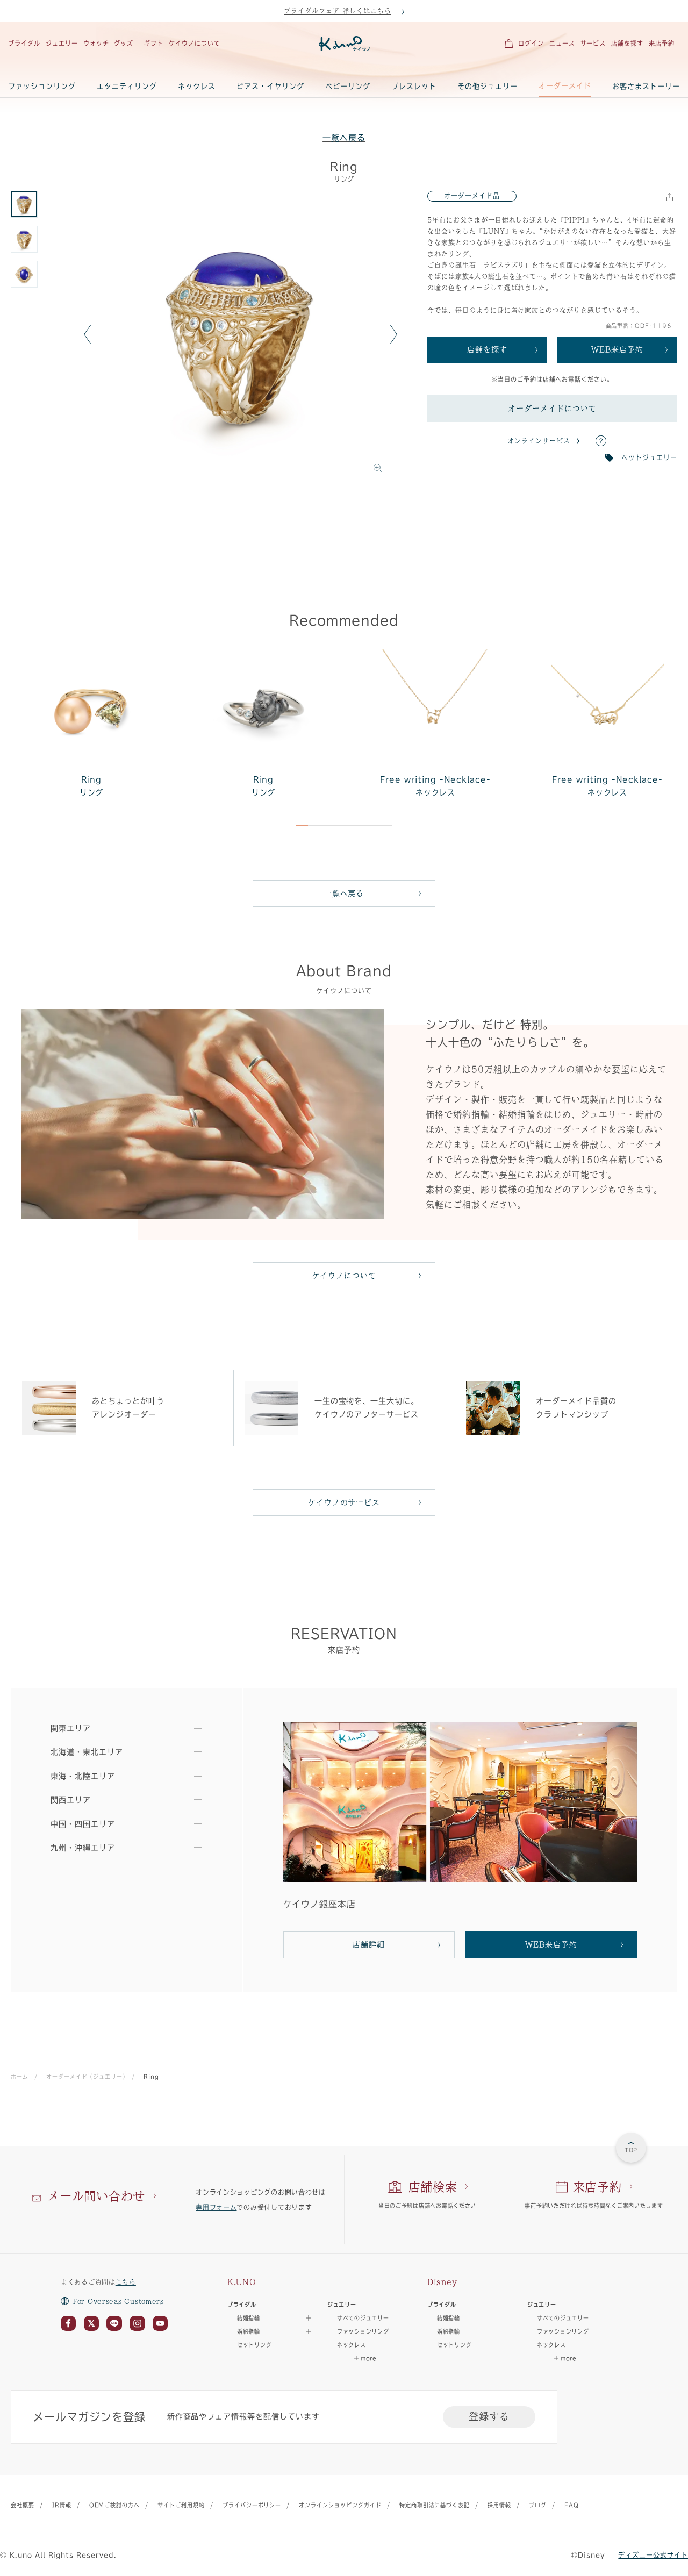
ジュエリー (62, 43)
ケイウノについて (195, 43)
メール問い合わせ (96, 2196)
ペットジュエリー (649, 457)
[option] (241, 335)
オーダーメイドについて (552, 409)
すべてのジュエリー (363, 2318)
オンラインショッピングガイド (340, 2505)
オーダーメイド (565, 86)
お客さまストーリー (646, 86)
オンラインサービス (539, 441)
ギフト (154, 43)
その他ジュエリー (488, 86)
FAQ (572, 2505)
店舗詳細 (369, 1944)
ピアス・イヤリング (270, 86)
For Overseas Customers (119, 2301)
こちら (126, 2282)
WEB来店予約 (617, 349)
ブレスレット (414, 86)
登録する (489, 2416)
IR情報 (62, 2505)
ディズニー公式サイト (653, 2555)
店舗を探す (627, 43)
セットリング (254, 2345)
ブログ (538, 2505)
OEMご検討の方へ (115, 2505)
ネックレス (197, 86)
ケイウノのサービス (344, 1502)
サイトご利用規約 (181, 2505)
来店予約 (662, 43)
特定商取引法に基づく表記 (435, 2505)
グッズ (124, 43)
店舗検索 (433, 2187)
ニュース (562, 43)
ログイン (531, 43)
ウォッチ (96, 43)
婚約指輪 (449, 2331)
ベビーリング (348, 86)
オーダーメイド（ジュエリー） (86, 2077)
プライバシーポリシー (252, 2505)
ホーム (20, 2077)
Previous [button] (87, 335)
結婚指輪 (449, 2318)
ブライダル (24, 43)
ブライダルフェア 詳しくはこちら (337, 11)
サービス (593, 43)
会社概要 (23, 2505)
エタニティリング (127, 86)
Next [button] (394, 335)
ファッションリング (42, 86)
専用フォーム (216, 2207)
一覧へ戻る (344, 138)
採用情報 (499, 2505)
